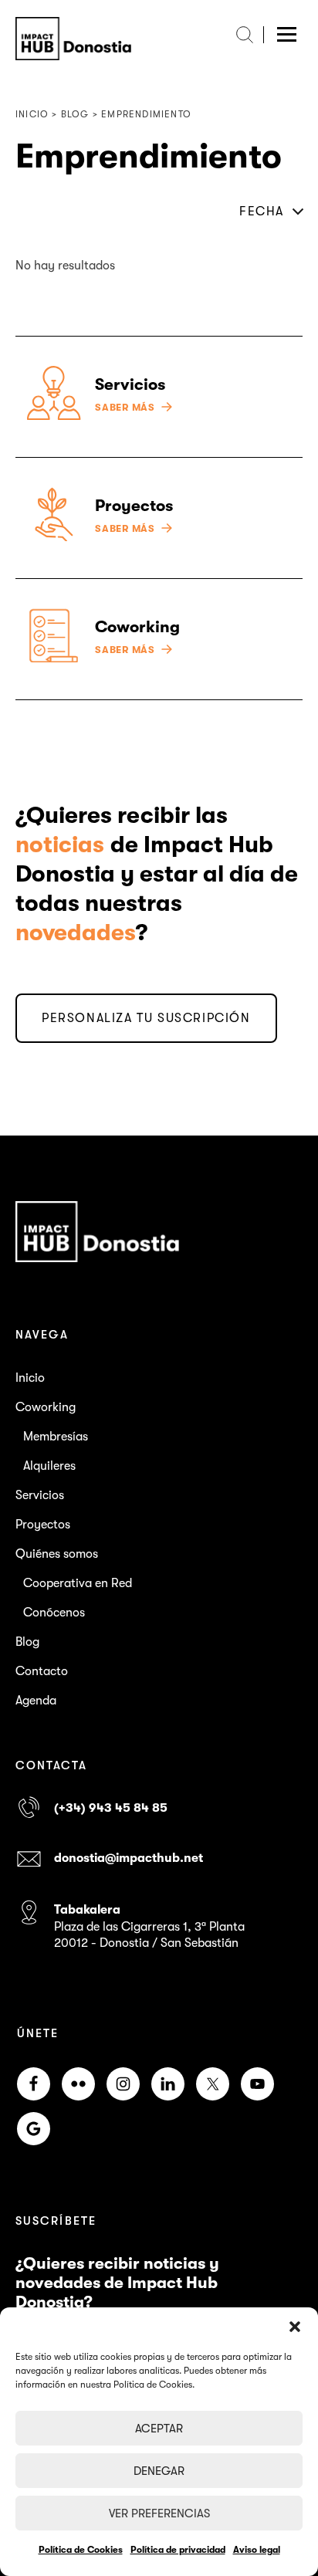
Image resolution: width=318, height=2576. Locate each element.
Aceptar (159, 2429)
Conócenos (54, 1613)
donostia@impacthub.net (129, 1858)
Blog (27, 1642)
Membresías (56, 1437)
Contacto (42, 1671)
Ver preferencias (159, 2513)
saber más (125, 408)
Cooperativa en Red (78, 1583)
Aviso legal (257, 2550)
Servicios (40, 1495)
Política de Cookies (81, 2550)
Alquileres (49, 1466)
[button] (295, 2327)
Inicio (30, 1378)
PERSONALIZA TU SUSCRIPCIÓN (146, 1018)
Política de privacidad (178, 2550)
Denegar (159, 2471)
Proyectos (43, 1525)
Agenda (36, 1701)
